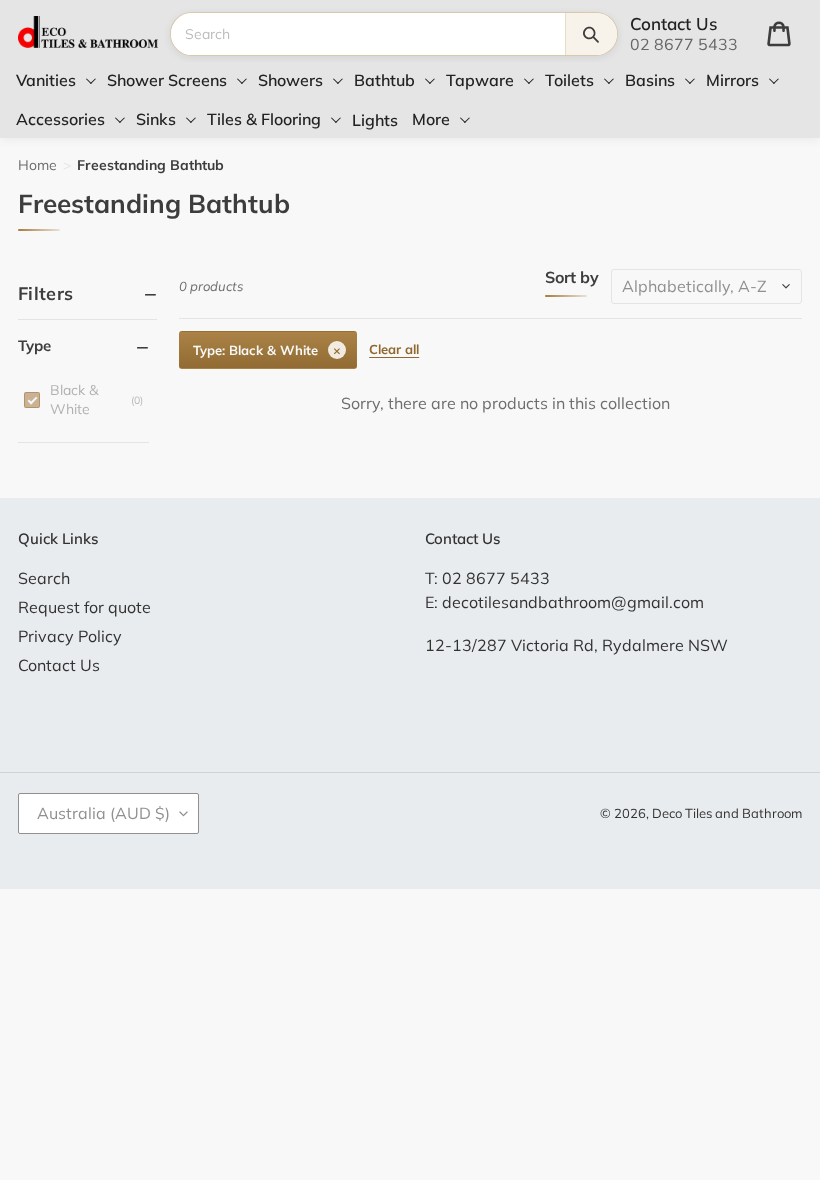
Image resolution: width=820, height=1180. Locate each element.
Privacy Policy (70, 636)
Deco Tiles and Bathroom (727, 813)
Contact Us (59, 665)
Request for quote (84, 607)
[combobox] (367, 34)
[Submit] (591, 34)
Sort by (572, 278)
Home (37, 165)
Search (44, 578)
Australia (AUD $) (103, 813)
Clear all (394, 349)
